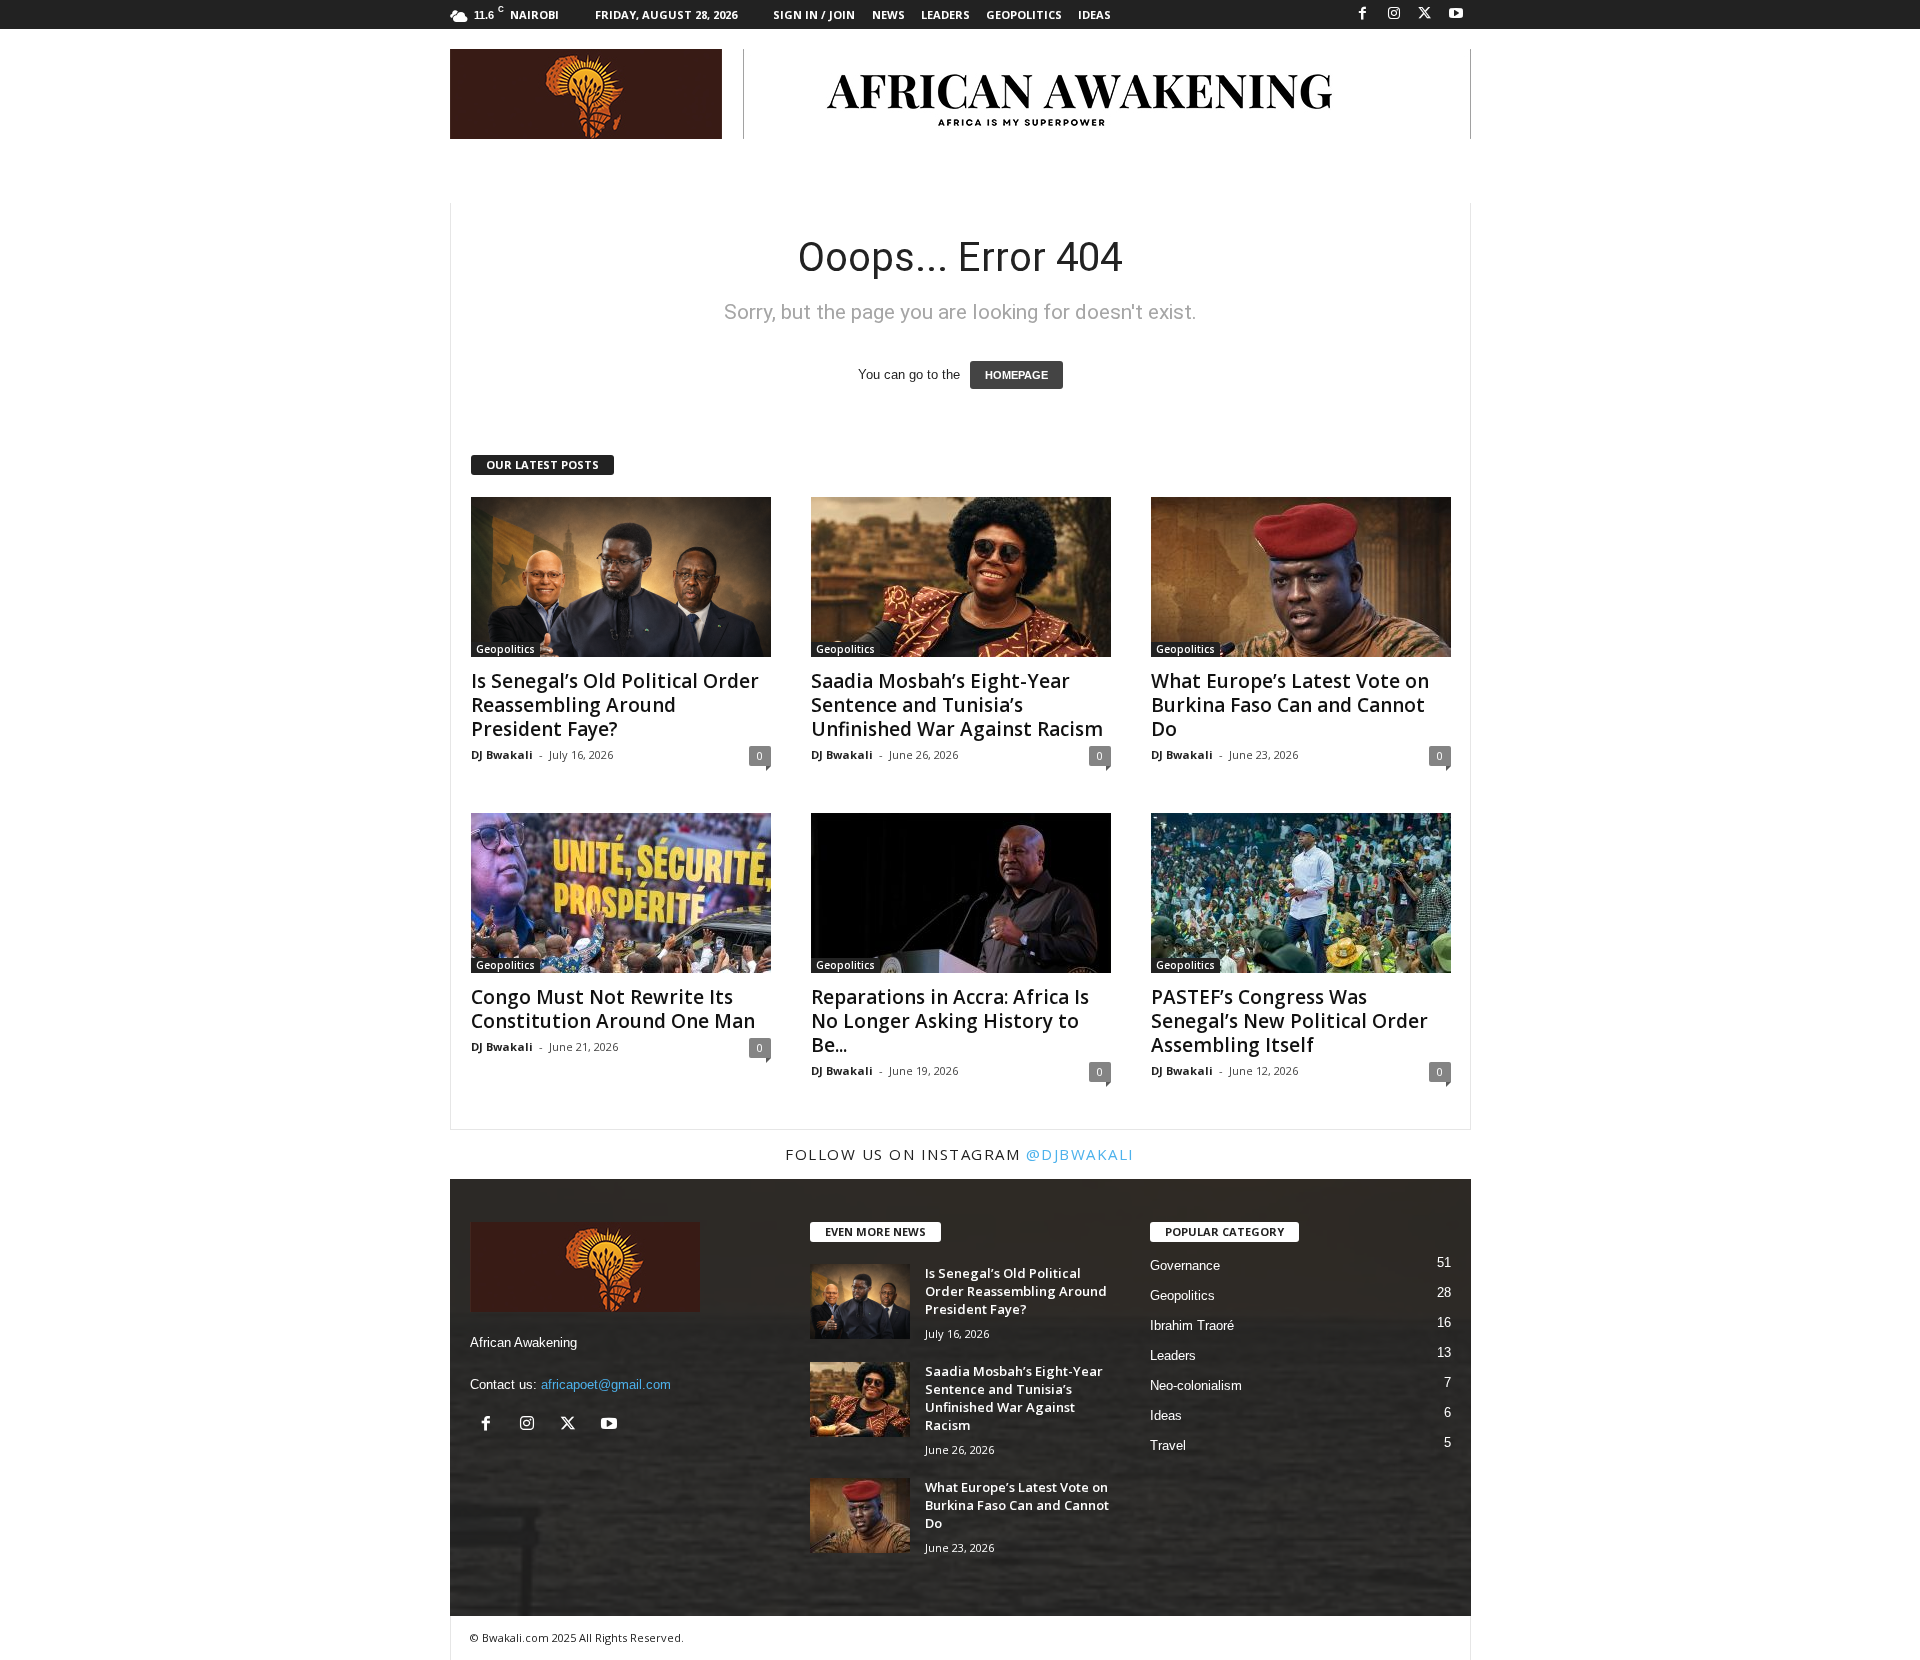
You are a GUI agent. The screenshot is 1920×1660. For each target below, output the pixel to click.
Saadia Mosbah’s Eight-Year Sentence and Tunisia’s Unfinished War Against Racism (957, 705)
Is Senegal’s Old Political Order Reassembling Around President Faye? (615, 705)
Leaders (945, 14)
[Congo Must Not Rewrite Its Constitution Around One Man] (621, 893)
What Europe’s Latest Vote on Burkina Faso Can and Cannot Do (1290, 705)
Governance (1185, 1265)
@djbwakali (1080, 1154)
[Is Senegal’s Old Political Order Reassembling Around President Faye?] (621, 577)
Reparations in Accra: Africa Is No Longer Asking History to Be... (950, 1021)
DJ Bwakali (502, 754)
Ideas (1094, 14)
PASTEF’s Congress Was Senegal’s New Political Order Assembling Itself (1289, 1021)
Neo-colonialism (1196, 1385)
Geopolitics (1024, 14)
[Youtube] (1456, 14)
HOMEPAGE (1016, 375)
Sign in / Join (814, 14)
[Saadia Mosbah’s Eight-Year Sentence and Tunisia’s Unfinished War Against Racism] (961, 577)
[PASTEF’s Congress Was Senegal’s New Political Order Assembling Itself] (1301, 893)
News (888, 14)
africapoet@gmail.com (606, 1384)
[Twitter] (1425, 14)
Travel (1168, 1445)
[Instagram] (1394, 14)
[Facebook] (1363, 14)
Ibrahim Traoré (1192, 1325)
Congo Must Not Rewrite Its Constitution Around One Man (613, 1009)
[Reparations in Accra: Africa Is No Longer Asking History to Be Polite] (961, 893)
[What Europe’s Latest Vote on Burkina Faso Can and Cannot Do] (1301, 577)
